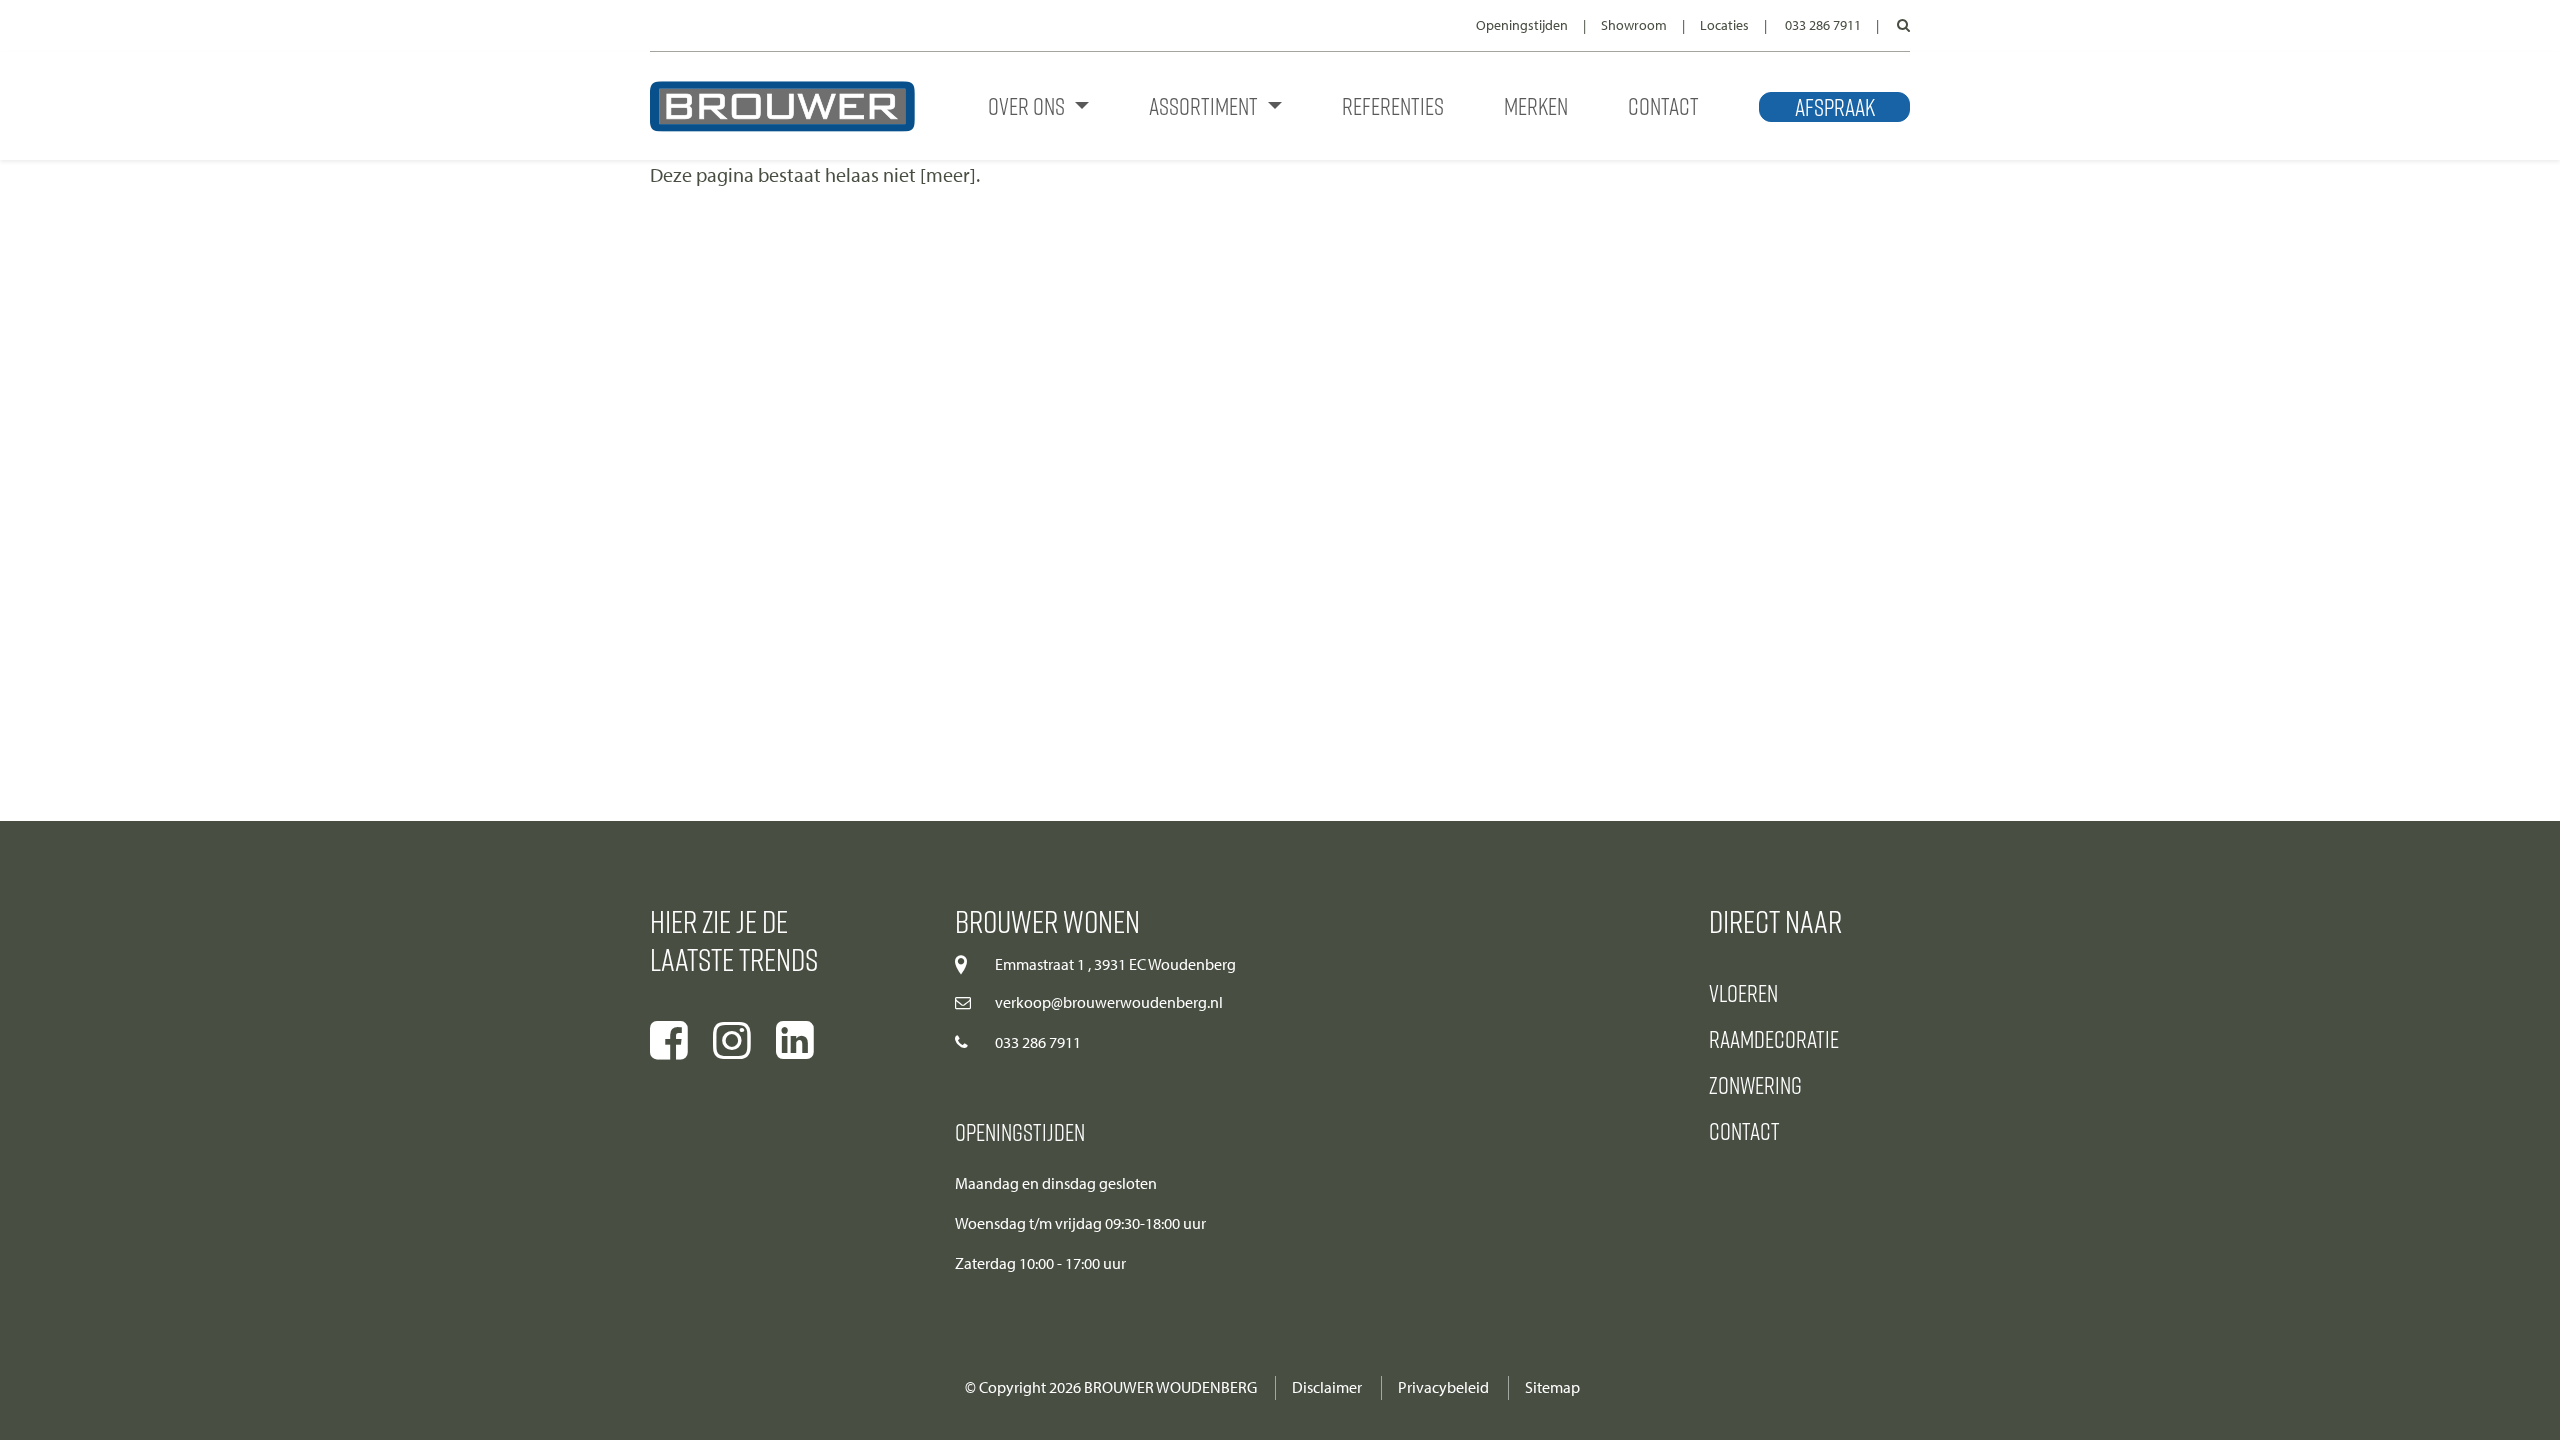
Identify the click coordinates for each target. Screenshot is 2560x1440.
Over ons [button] (1028, 105)
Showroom (1634, 25)
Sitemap (1552, 1387)
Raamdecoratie (1774, 1038)
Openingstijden (1522, 25)
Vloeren (1743, 992)
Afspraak (1835, 107)
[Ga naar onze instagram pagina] (732, 1041)
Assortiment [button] (1205, 105)
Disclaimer (1327, 1387)
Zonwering (1755, 1084)
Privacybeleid (1443, 1387)
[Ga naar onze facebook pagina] (669, 1041)
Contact (1663, 105)
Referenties (1393, 105)
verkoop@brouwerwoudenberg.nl (1109, 1002)
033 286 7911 (1823, 25)
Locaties (1724, 25)
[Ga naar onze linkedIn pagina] (795, 1041)
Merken (1536, 105)
